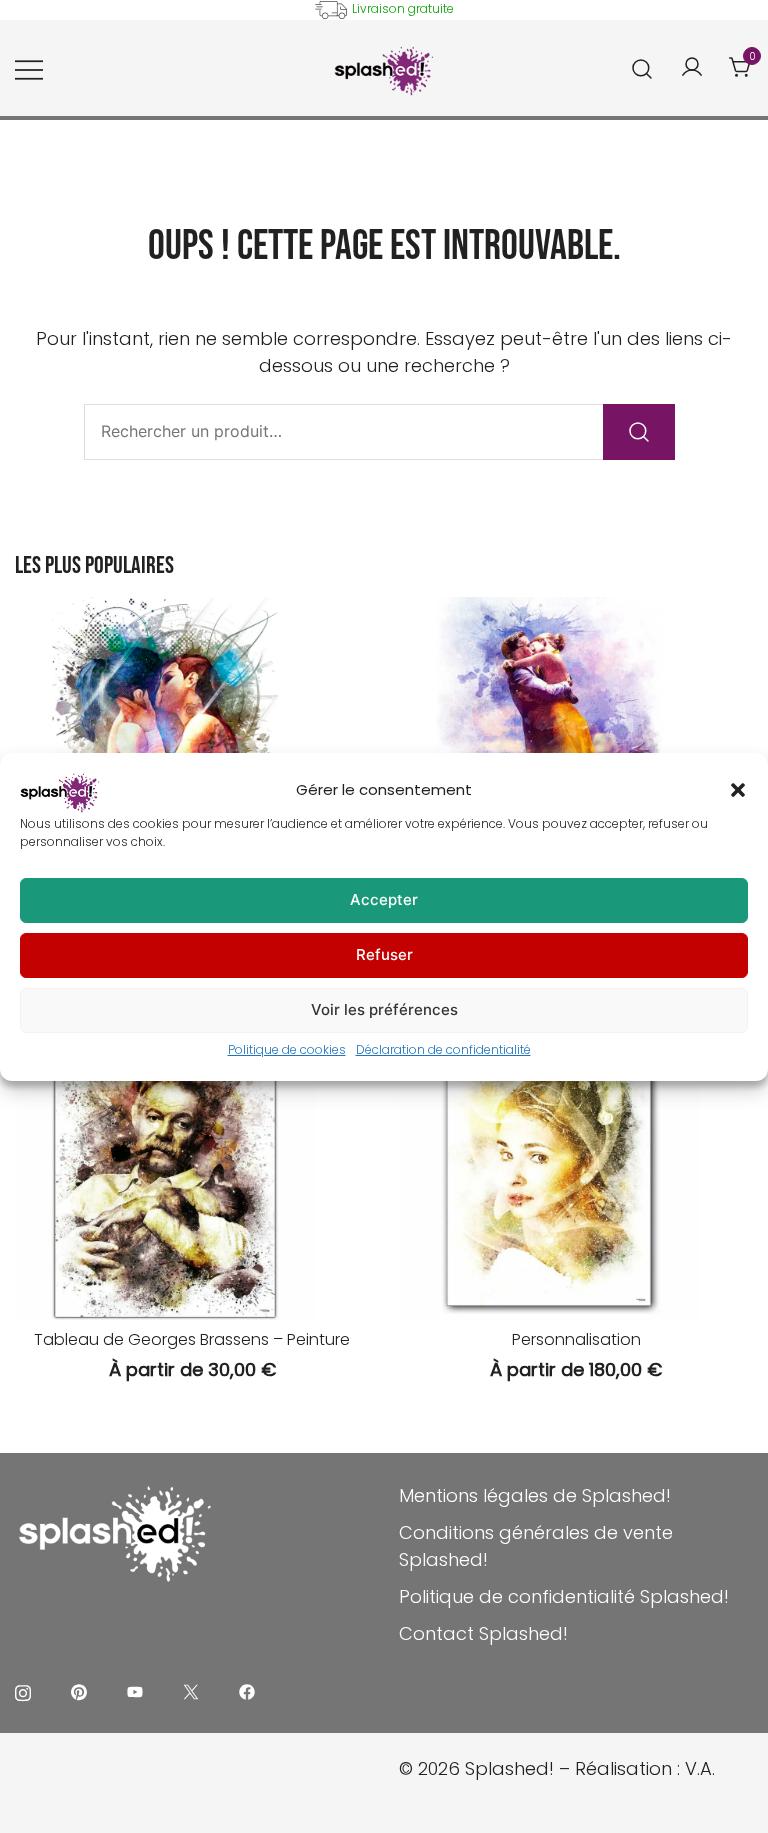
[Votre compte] (692, 68)
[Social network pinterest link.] (79, 1690)
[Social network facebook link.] (247, 1690)
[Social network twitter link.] (191, 1690)
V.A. (700, 1768)
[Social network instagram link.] (23, 1690)
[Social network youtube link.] (135, 1690)
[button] (738, 790)
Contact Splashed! (483, 1633)
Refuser (384, 954)
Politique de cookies (287, 1049)
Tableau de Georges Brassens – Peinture (192, 1339)
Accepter (384, 899)
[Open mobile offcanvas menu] (29, 68)
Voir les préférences (384, 1009)
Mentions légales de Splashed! (535, 1495)
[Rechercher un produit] (642, 68)
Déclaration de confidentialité (443, 1049)
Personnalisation (576, 1339)
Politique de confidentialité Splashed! (564, 1596)
